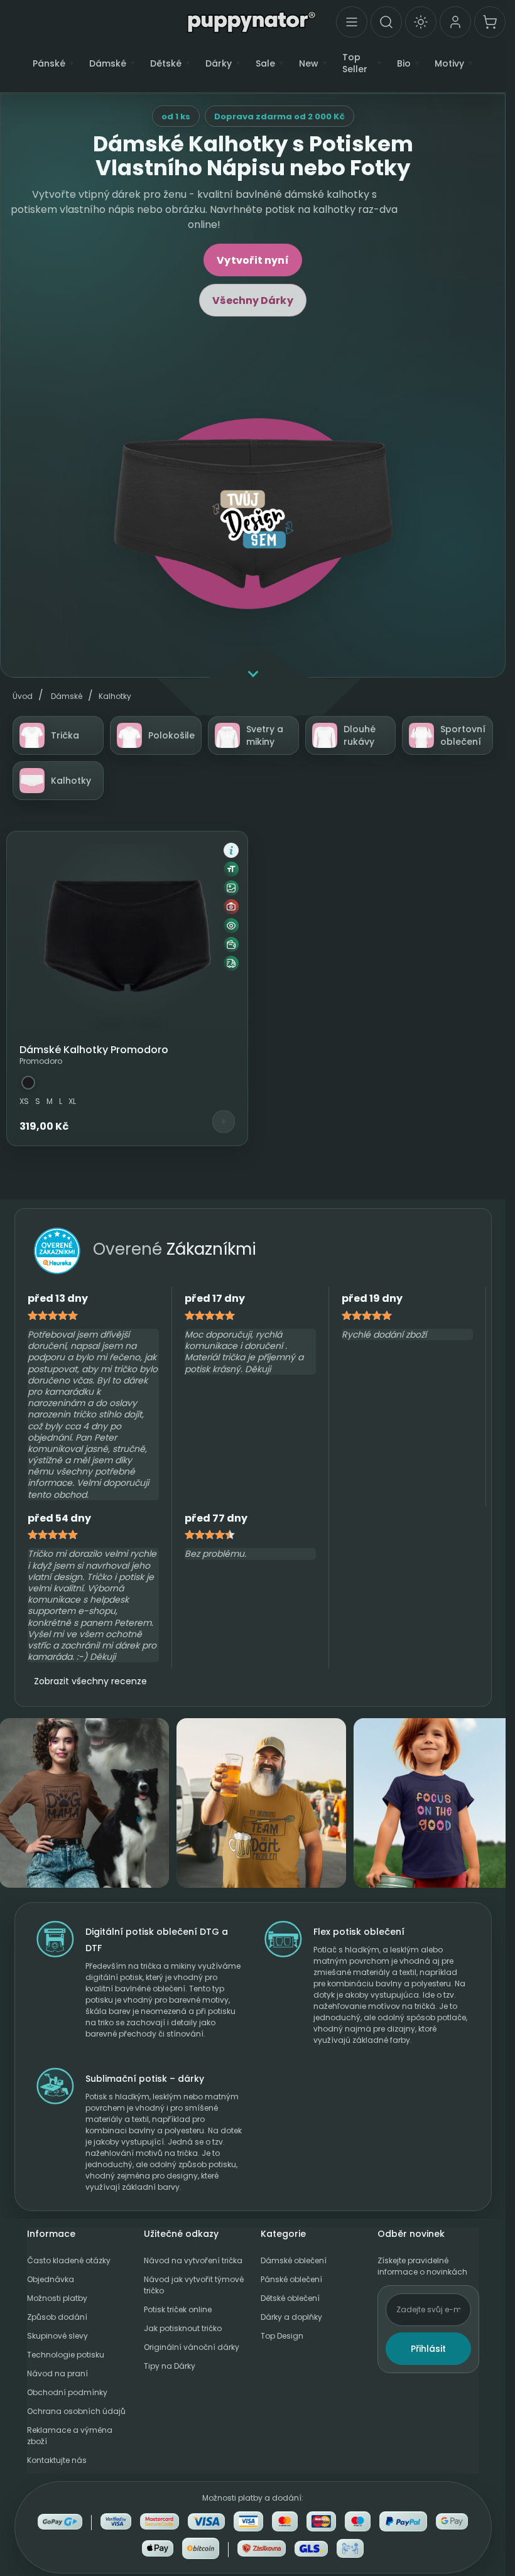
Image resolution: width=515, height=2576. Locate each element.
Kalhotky (115, 696)
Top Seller (355, 63)
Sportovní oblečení (463, 735)
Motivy (449, 64)
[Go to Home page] (252, 21)
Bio (404, 64)
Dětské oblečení (290, 2298)
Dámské (108, 64)
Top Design (282, 2336)
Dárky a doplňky (291, 2317)
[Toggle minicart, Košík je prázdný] (490, 22)
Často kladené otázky (69, 2260)
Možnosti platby (57, 2298)
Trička (65, 735)
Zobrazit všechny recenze (90, 1681)
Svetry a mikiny (265, 735)
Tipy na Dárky (170, 2366)
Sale (265, 64)
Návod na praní (57, 2373)
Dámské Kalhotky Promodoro (94, 1050)
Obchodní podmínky (67, 2392)
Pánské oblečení (291, 2279)
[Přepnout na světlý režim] (421, 22)
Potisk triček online (178, 2309)
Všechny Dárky (252, 300)
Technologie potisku (66, 2355)
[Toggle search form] (386, 22)
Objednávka (51, 2279)
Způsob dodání (57, 2317)
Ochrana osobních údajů (76, 2411)
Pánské (49, 64)
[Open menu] (352, 22)
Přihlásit (428, 2349)
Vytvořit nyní (252, 260)
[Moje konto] (455, 22)
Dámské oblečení (294, 2260)
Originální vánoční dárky (192, 2347)
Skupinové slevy (57, 2336)
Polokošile (171, 735)
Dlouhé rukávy (360, 735)
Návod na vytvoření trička (193, 2260)
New (309, 64)
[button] (231, 850)
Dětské (166, 64)
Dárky (219, 64)
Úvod (23, 696)
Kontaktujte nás (57, 2460)
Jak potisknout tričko (183, 2328)
